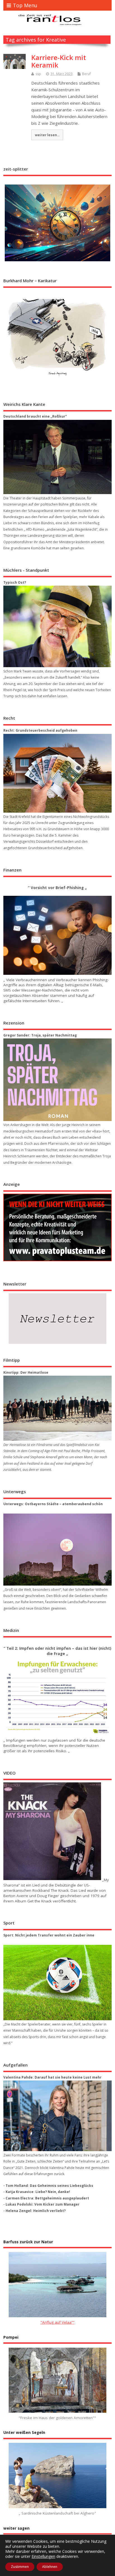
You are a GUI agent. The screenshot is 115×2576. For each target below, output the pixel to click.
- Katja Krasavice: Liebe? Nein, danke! (37, 2192)
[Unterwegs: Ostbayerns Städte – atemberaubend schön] (57, 1550)
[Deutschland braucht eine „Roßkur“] (57, 457)
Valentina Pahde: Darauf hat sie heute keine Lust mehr (52, 2077)
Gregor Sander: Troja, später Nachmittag (40, 1035)
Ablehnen (50, 2567)
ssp (38, 74)
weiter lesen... (47, 135)
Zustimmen (20, 2567)
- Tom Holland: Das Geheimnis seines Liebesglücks (48, 2186)
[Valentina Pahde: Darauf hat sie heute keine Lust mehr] (57, 2116)
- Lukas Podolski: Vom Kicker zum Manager (41, 2204)
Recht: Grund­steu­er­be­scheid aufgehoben (40, 730)
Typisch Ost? (15, 582)
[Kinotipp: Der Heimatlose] (57, 1408)
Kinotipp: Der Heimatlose (26, 1372)
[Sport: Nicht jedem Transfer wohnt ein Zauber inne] (57, 1983)
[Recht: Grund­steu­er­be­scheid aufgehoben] (57, 773)
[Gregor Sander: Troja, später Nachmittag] (57, 1080)
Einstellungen (43, 2556)
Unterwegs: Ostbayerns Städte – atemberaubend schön (53, 1504)
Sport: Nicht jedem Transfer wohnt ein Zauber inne (49, 1935)
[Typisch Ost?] (57, 626)
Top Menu (25, 5)
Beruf (86, 74)
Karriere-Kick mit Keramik (59, 61)
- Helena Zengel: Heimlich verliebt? (34, 2211)
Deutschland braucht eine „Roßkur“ (35, 416)
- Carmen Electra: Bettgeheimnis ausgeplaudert (46, 2198)
